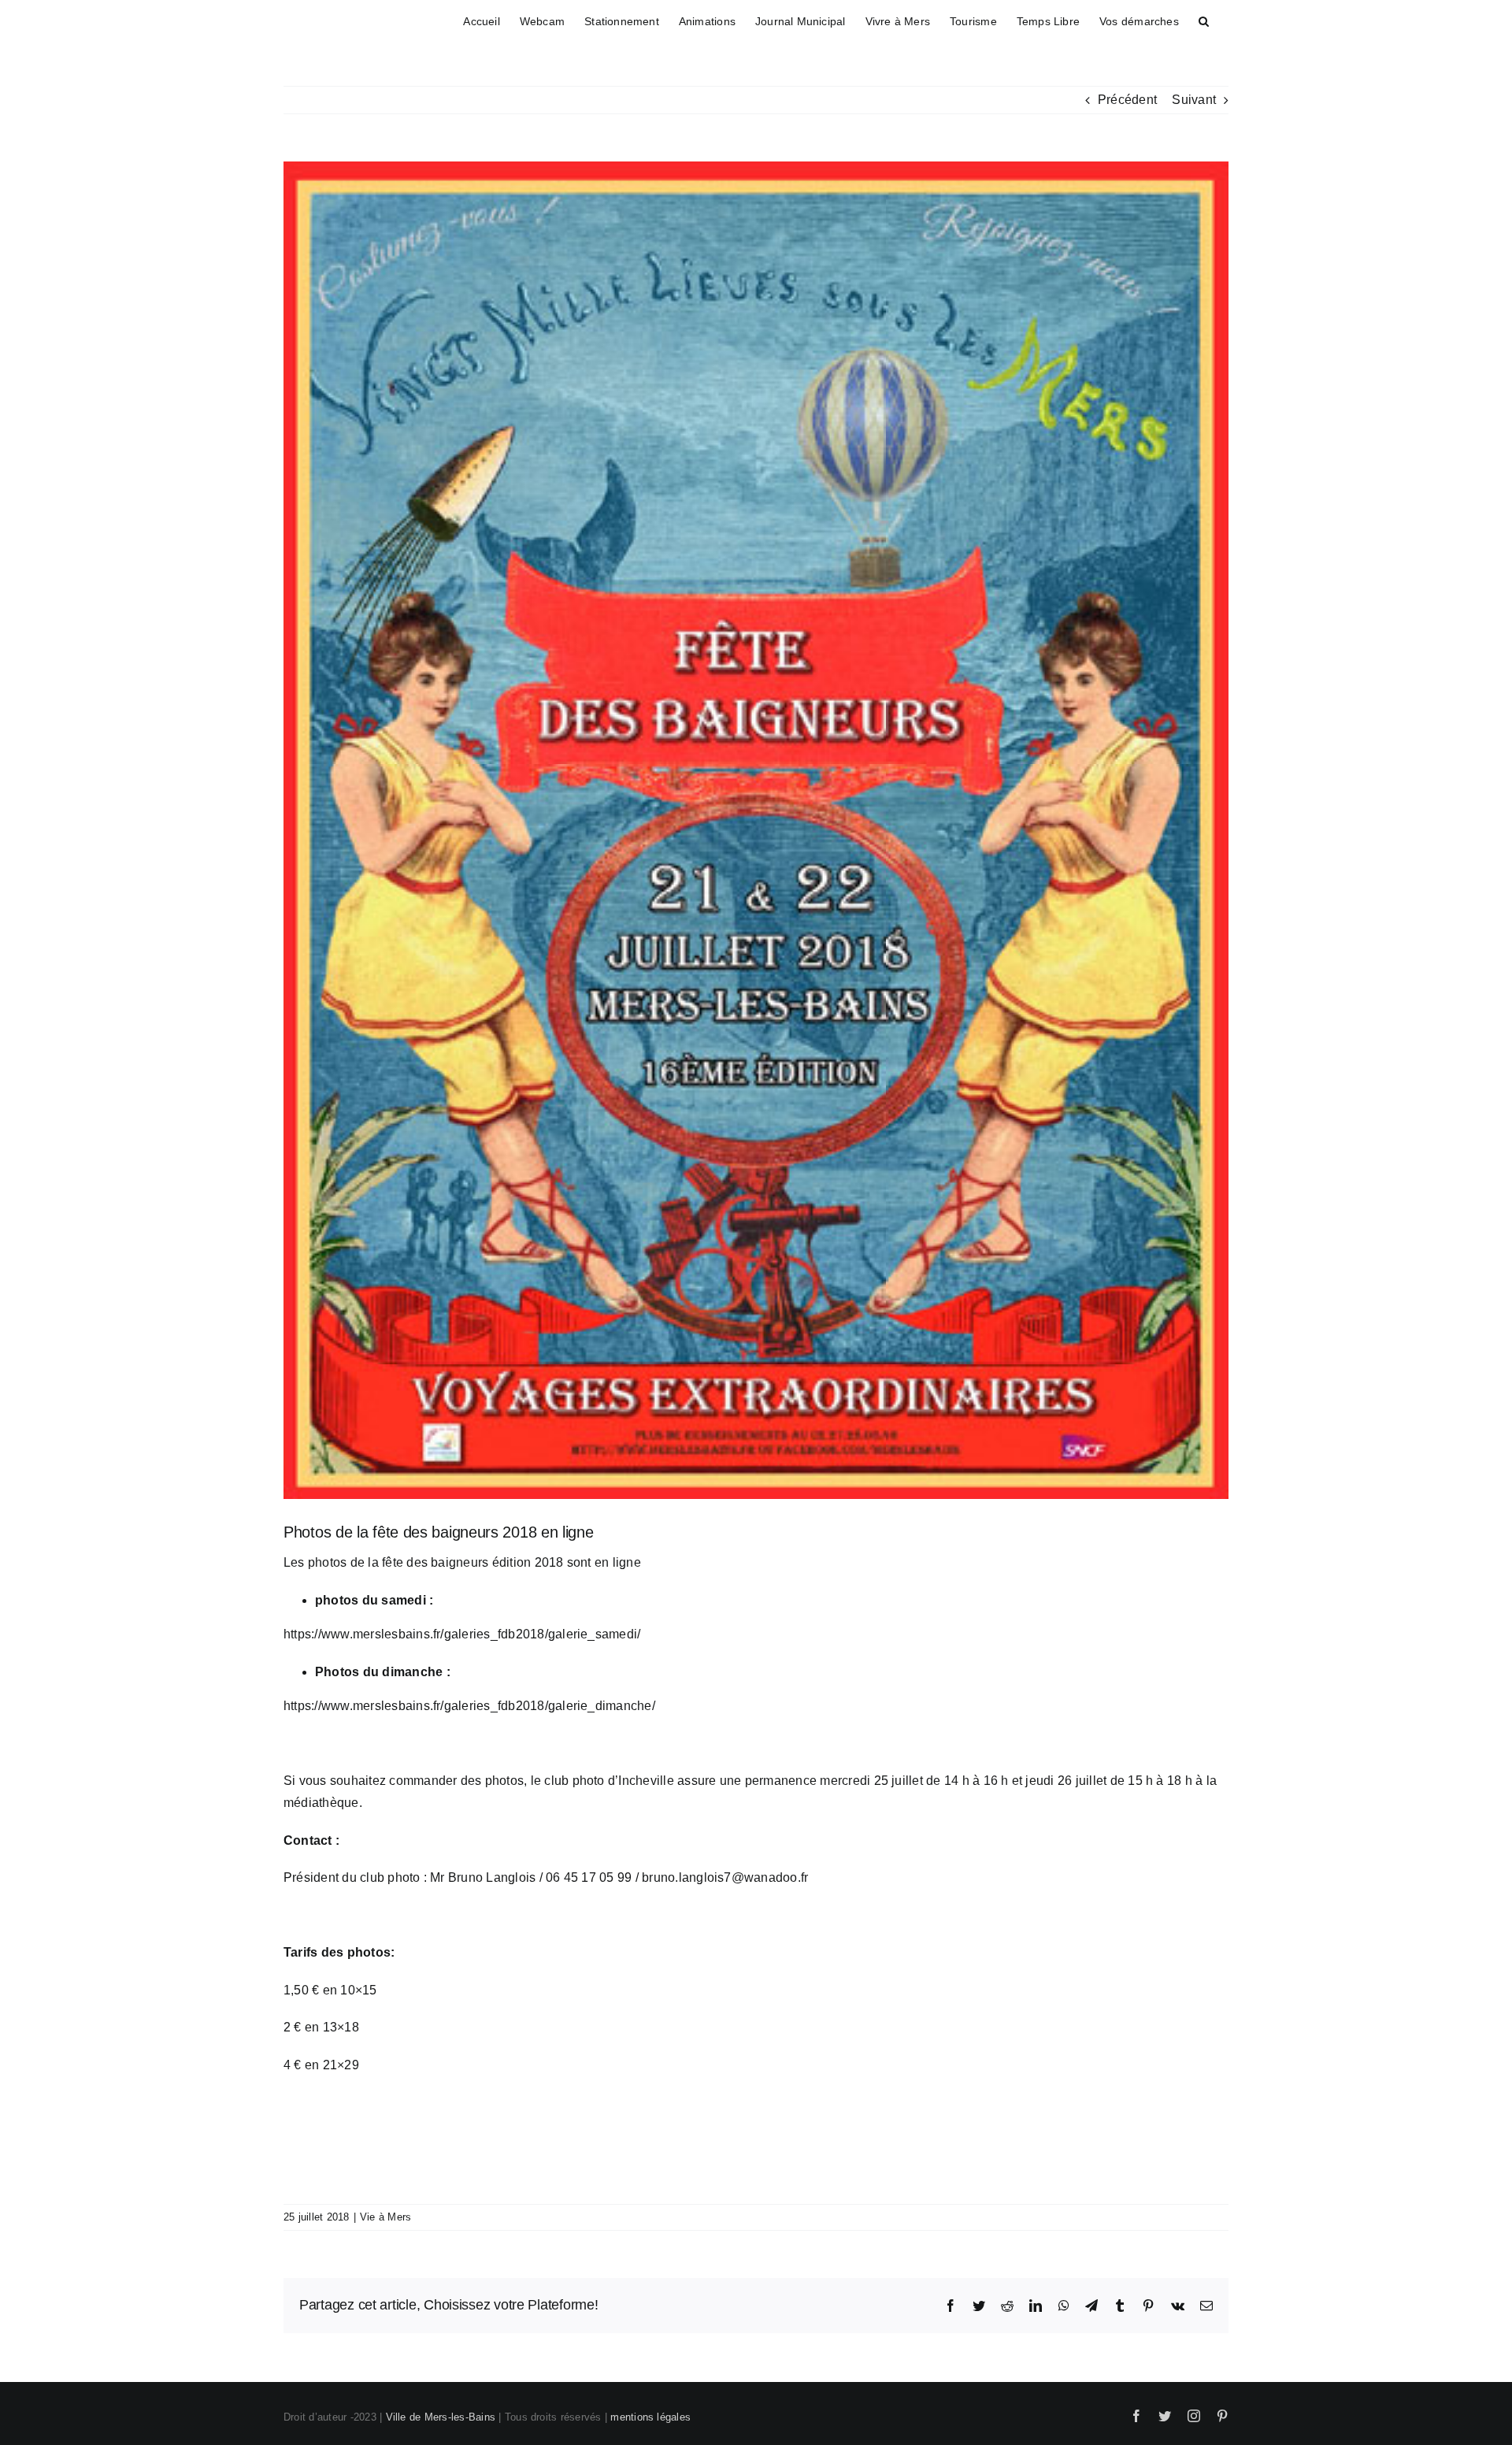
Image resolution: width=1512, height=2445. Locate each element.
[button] (1204, 19)
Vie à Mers (385, 2217)
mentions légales (650, 2417)
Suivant (1194, 100)
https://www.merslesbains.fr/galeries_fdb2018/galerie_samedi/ (462, 1634)
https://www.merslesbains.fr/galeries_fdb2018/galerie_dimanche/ (469, 1706)
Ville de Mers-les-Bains (441, 2417)
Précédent (1127, 100)
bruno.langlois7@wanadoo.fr (725, 1877)
